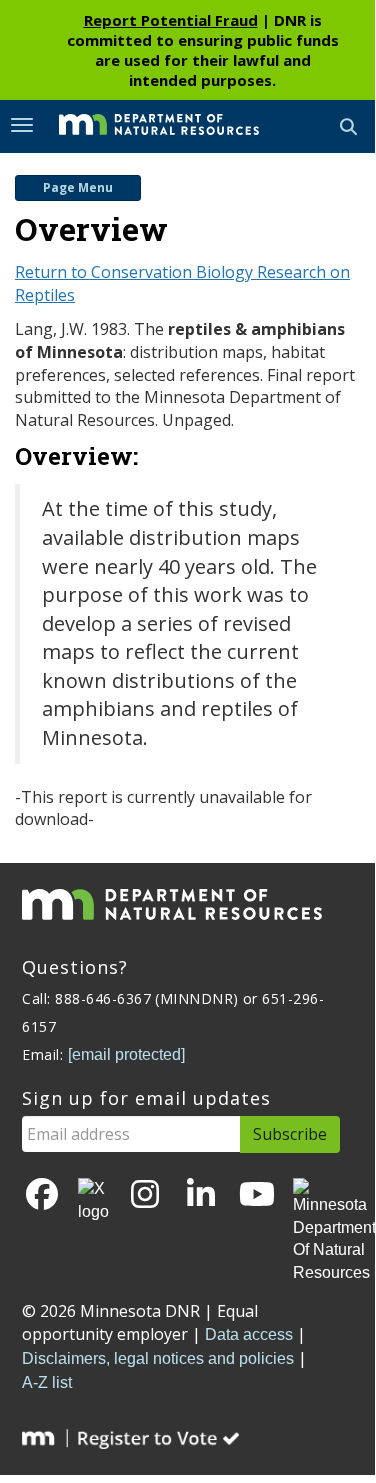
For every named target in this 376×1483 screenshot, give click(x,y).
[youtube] (257, 1195)
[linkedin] (201, 1195)
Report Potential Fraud (171, 20)
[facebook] (42, 1195)
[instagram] (145, 1195)
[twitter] (93, 1201)
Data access (249, 1334)
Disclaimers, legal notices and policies (158, 1358)
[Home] (144, 125)
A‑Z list (47, 1382)
